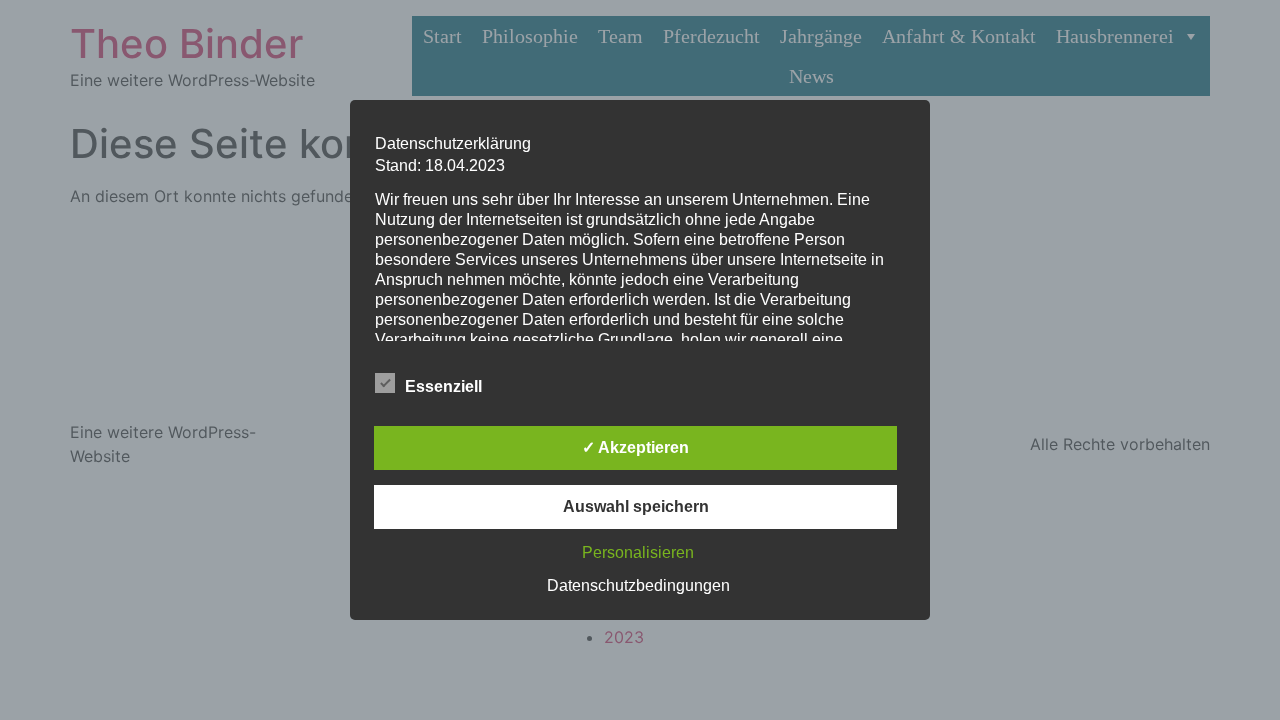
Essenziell (443, 386)
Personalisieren (638, 552)
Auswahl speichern (636, 506)
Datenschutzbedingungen (638, 585)
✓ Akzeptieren (635, 447)
